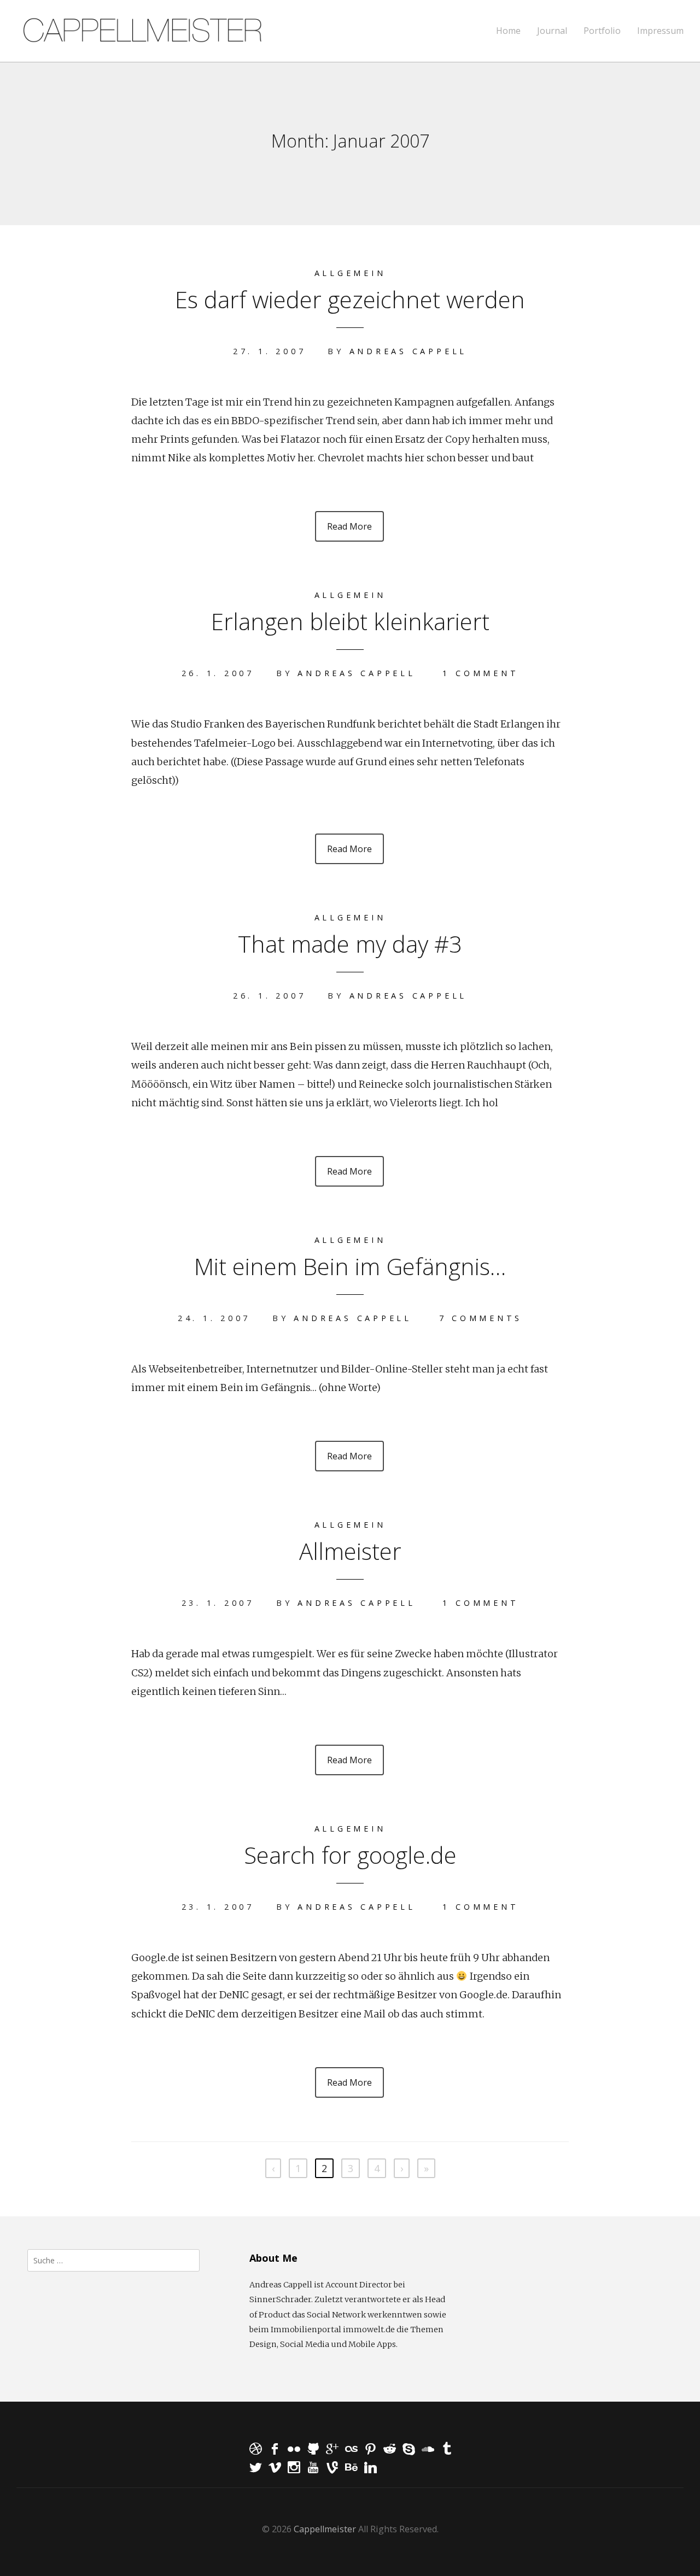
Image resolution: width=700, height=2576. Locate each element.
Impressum (660, 31)
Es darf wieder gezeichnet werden (350, 299)
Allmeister (350, 1551)
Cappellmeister (325, 2529)
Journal (552, 31)
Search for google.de (350, 1855)
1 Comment (480, 673)
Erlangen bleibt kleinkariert (350, 621)
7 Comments (481, 1318)
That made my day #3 (350, 944)
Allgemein (350, 273)
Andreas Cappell (408, 351)
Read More (349, 526)
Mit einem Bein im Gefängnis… (350, 1266)
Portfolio (602, 31)
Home (508, 31)
